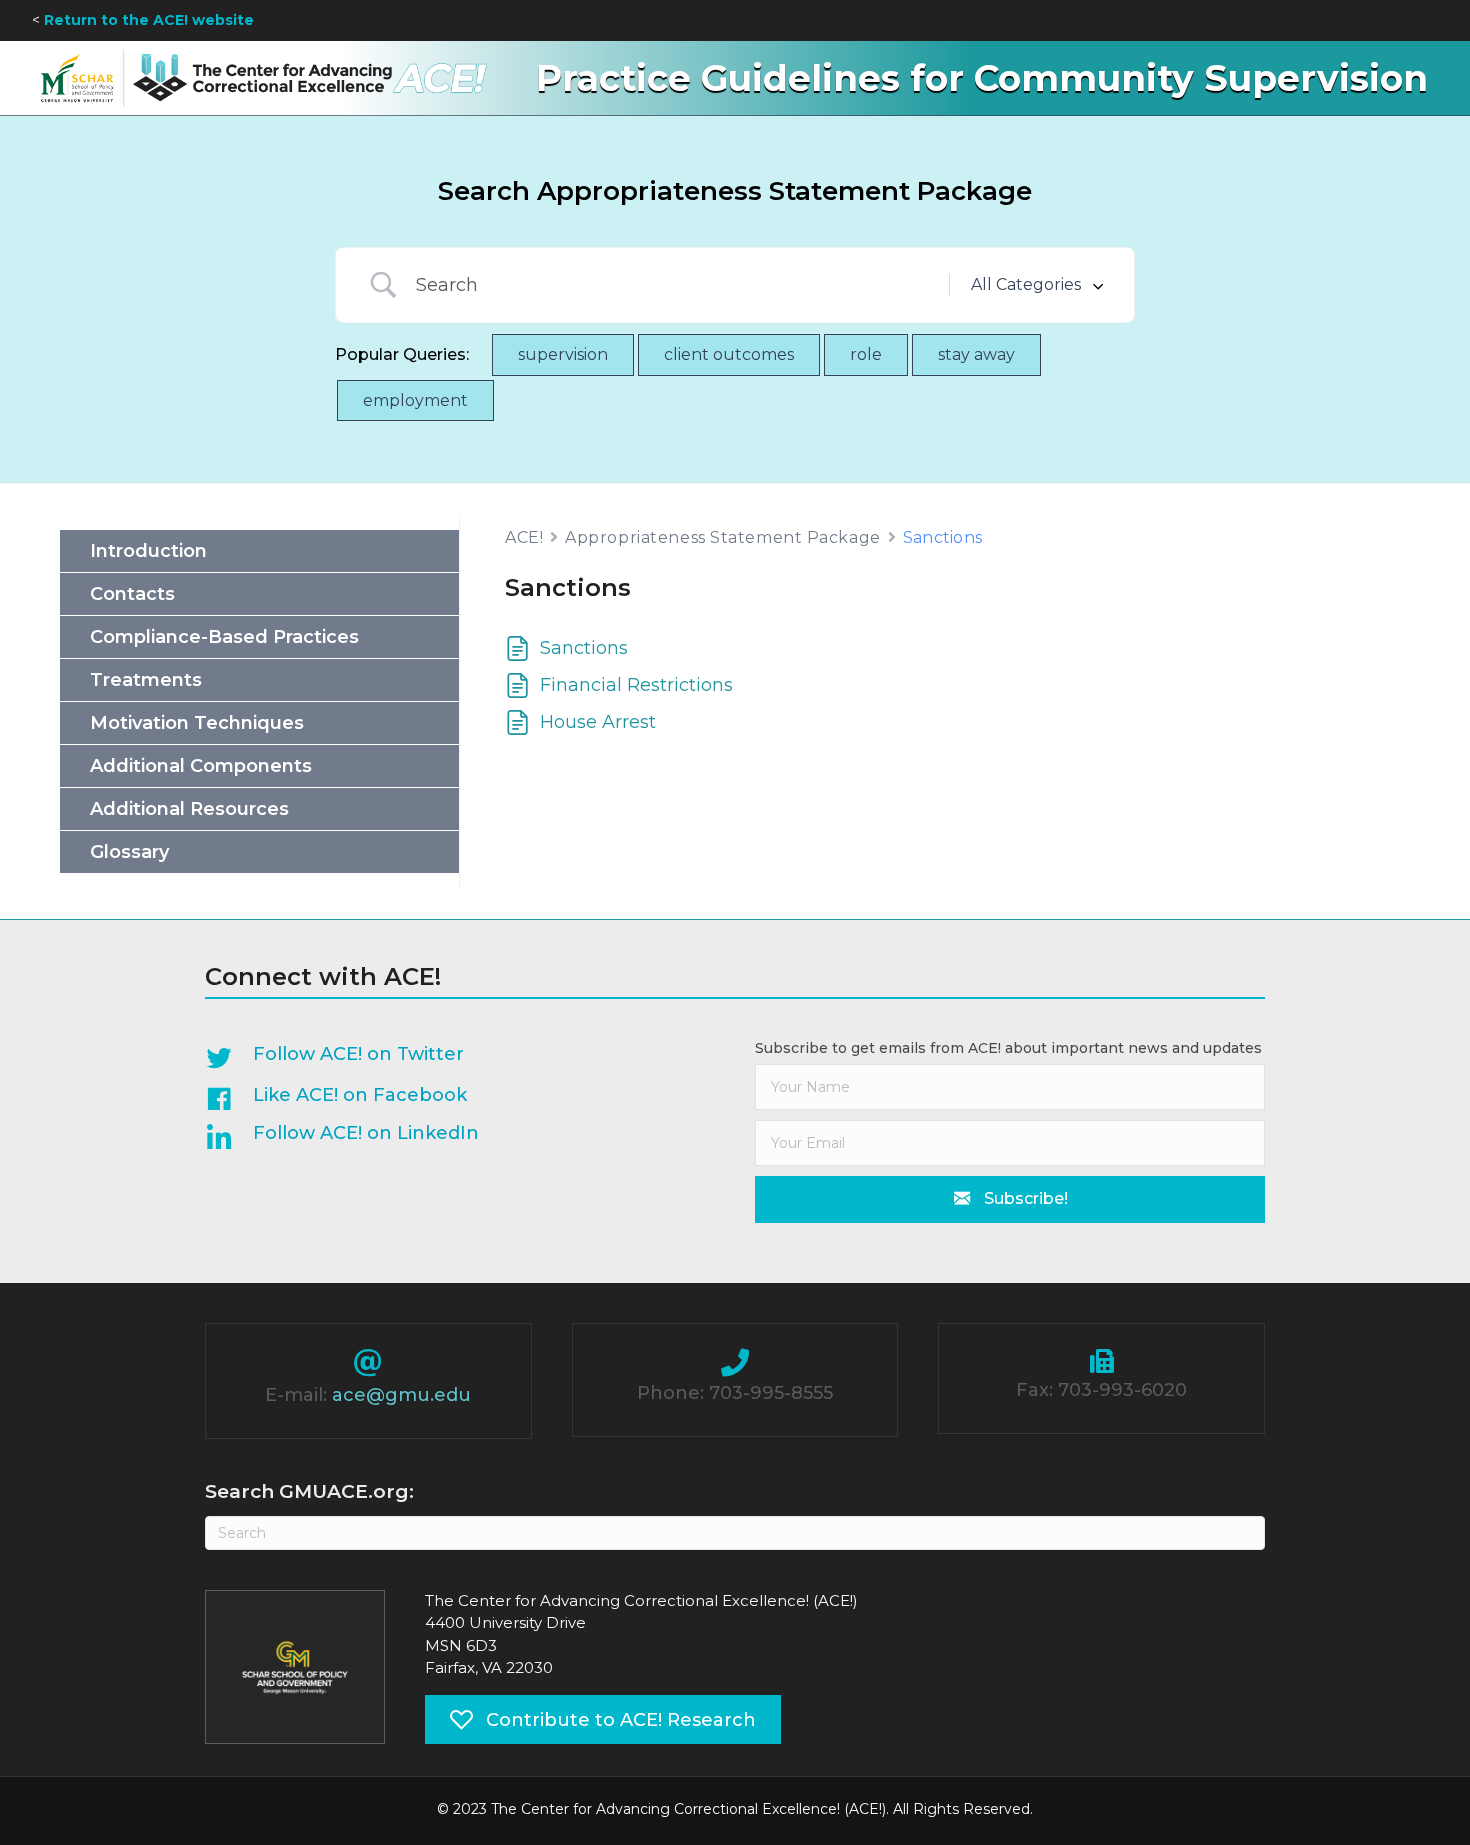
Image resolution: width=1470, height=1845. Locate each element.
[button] (1010, 1199)
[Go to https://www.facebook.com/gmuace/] (450, 1100)
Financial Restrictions (636, 685)
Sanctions (584, 648)
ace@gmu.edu (401, 1395)
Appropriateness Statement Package (722, 537)
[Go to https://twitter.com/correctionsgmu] (450, 1059)
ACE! (524, 537)
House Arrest (598, 722)
